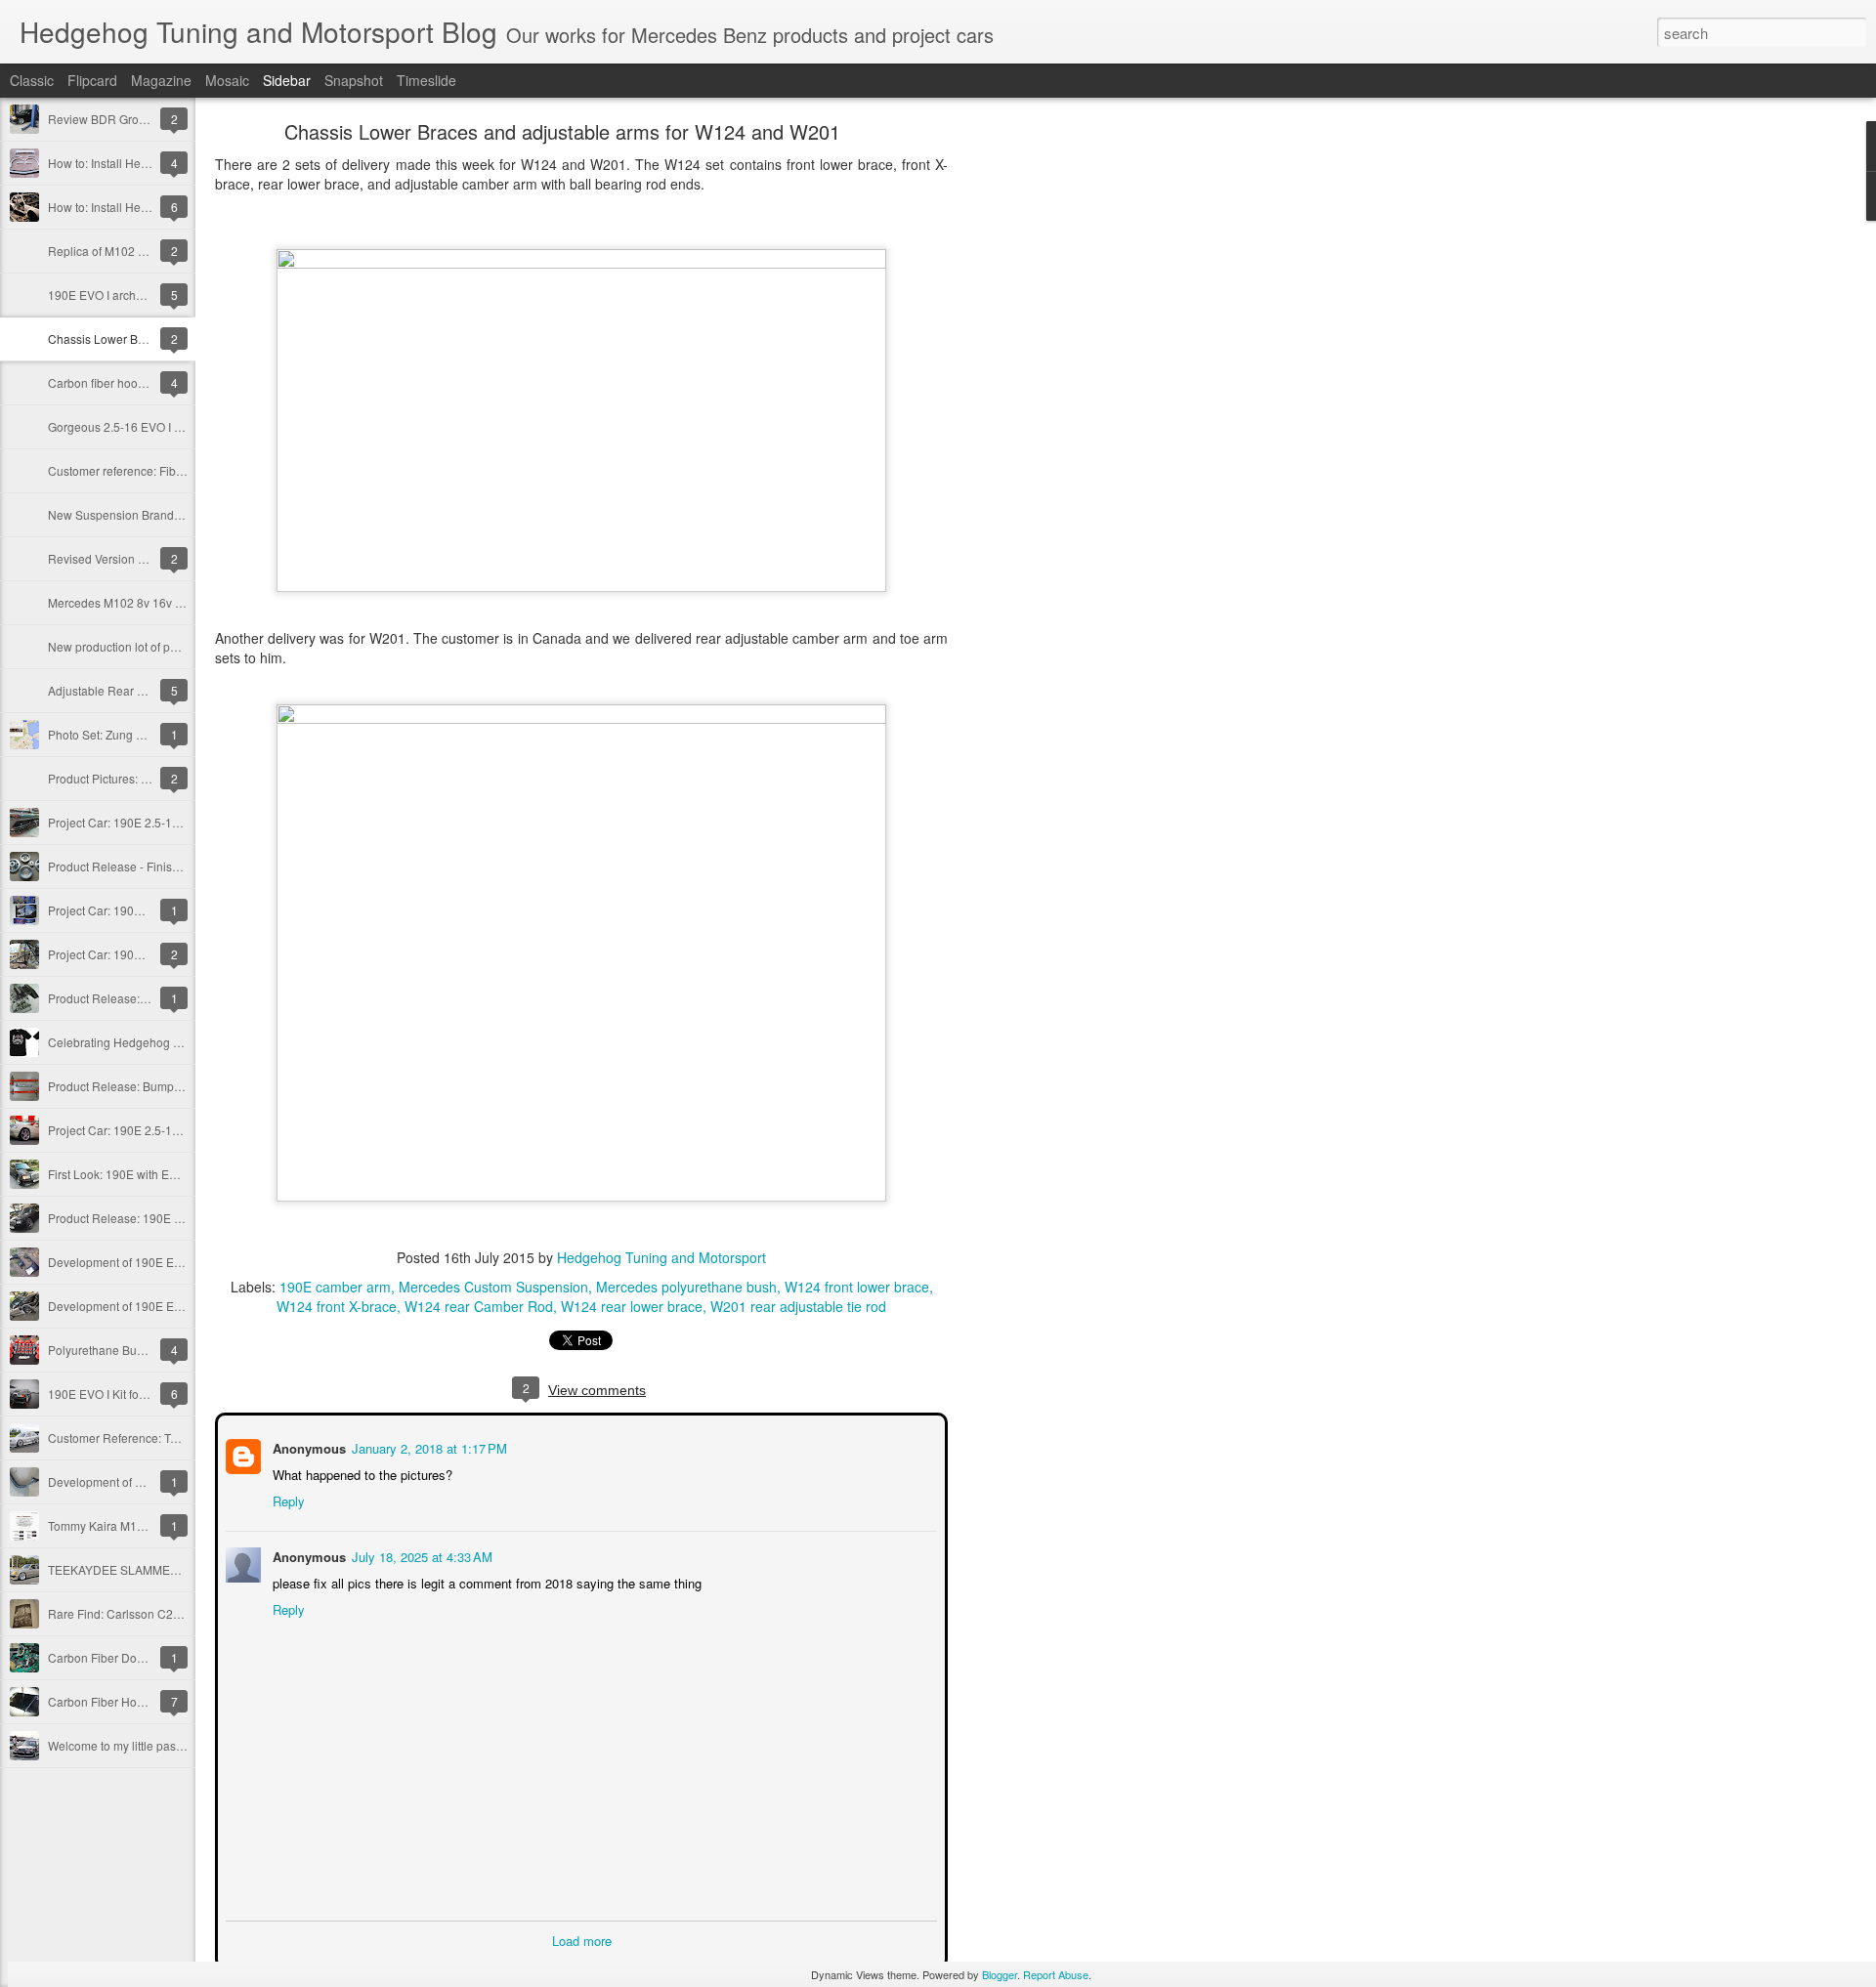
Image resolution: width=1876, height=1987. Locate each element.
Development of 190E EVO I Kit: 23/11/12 (157, 1306)
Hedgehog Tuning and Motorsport (661, 1257)
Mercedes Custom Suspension (493, 1287)
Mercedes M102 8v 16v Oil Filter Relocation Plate (179, 602)
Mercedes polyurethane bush (686, 1287)
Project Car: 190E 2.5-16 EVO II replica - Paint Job (181, 822)
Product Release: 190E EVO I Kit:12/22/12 (159, 1218)
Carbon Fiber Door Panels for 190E (142, 1657)
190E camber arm (335, 1287)
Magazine (161, 80)
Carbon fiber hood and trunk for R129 (147, 382)
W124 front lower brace (857, 1287)
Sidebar (287, 80)
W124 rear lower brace (632, 1306)
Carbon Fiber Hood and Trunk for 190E (151, 1701)
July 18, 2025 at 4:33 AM (420, 1555)
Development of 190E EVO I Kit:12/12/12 (155, 1262)
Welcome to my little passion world (139, 1745)
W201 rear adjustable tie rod (798, 1306)
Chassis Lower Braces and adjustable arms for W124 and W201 (562, 131)
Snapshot (354, 80)
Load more (582, 1939)
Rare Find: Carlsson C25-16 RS (132, 1613)
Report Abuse (1056, 1974)
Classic (32, 80)
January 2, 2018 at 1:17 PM (427, 1446)
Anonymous (307, 1446)
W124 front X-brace (337, 1306)
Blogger (1000, 1974)
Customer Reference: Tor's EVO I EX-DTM (158, 1437)
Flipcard (92, 80)
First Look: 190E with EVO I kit (127, 1174)
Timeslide (426, 80)
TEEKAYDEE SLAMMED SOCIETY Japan (158, 1569)
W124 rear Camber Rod (479, 1306)
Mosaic (227, 80)
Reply (287, 1499)
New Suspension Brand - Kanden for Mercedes (173, 514)
